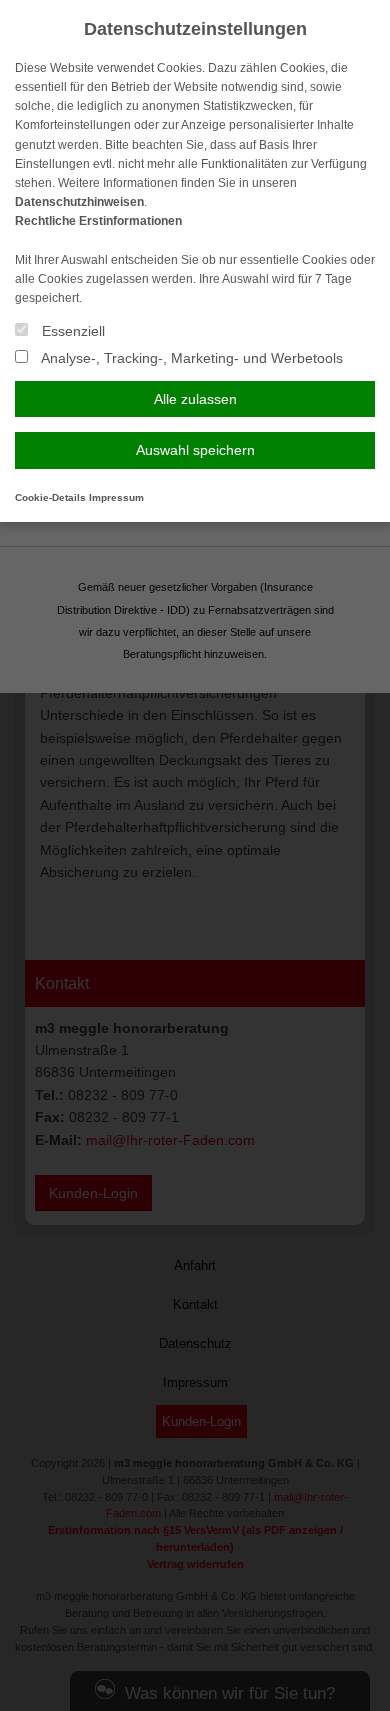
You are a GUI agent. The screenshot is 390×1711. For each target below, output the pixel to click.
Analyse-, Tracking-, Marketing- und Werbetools (190, 358)
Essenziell (71, 331)
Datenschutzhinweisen (79, 202)
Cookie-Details (50, 497)
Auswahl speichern (195, 450)
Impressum (116, 497)
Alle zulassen (195, 399)
